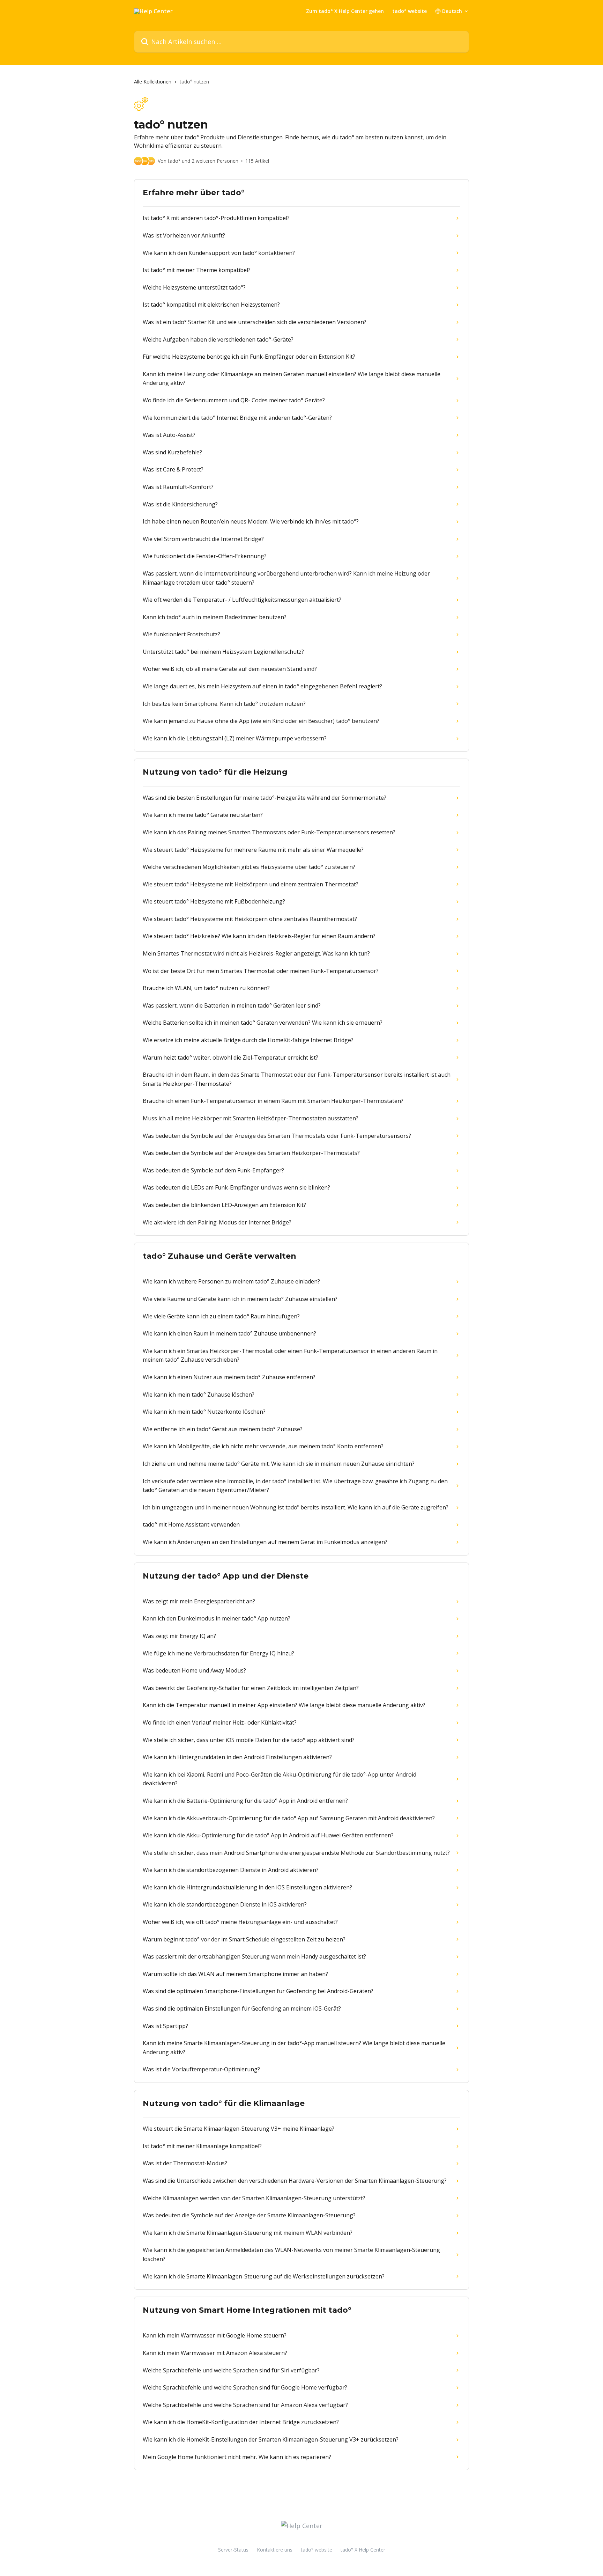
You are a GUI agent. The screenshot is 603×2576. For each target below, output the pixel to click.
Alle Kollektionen (153, 82)
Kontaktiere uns (275, 2550)
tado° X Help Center (363, 2550)
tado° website (410, 11)
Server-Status (233, 2550)
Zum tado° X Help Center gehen (345, 11)
